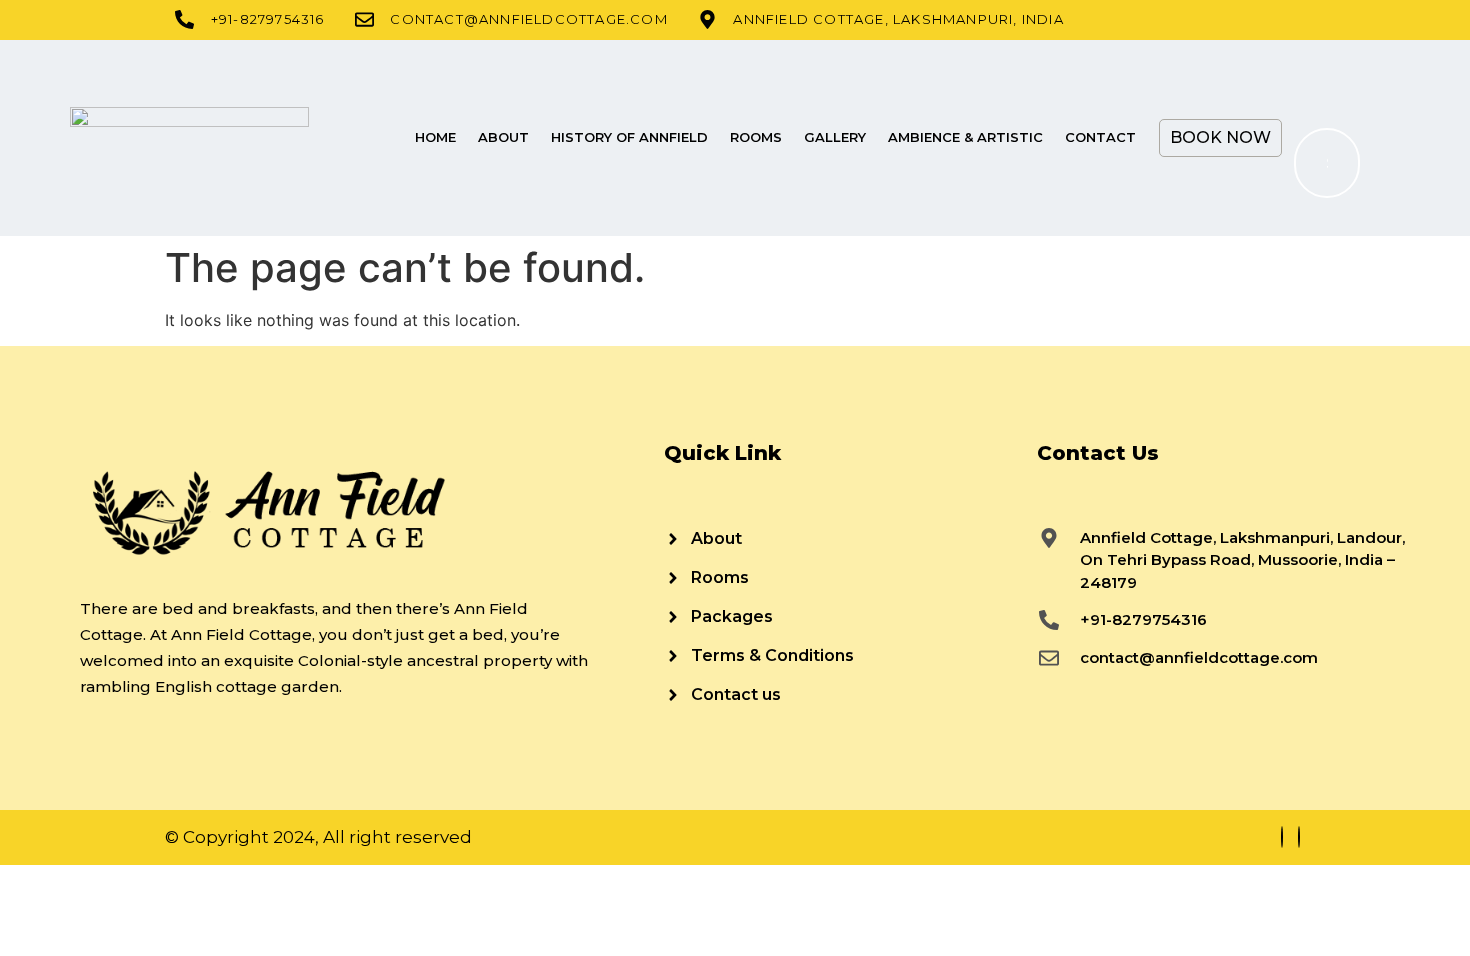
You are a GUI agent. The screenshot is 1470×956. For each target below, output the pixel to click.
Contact (1100, 137)
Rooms (756, 137)
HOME (435, 137)
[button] (1319, 75)
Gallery (835, 137)
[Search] (1325, 163)
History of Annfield (629, 137)
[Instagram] (1299, 837)
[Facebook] (1282, 837)
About (503, 137)
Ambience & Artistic (965, 137)
